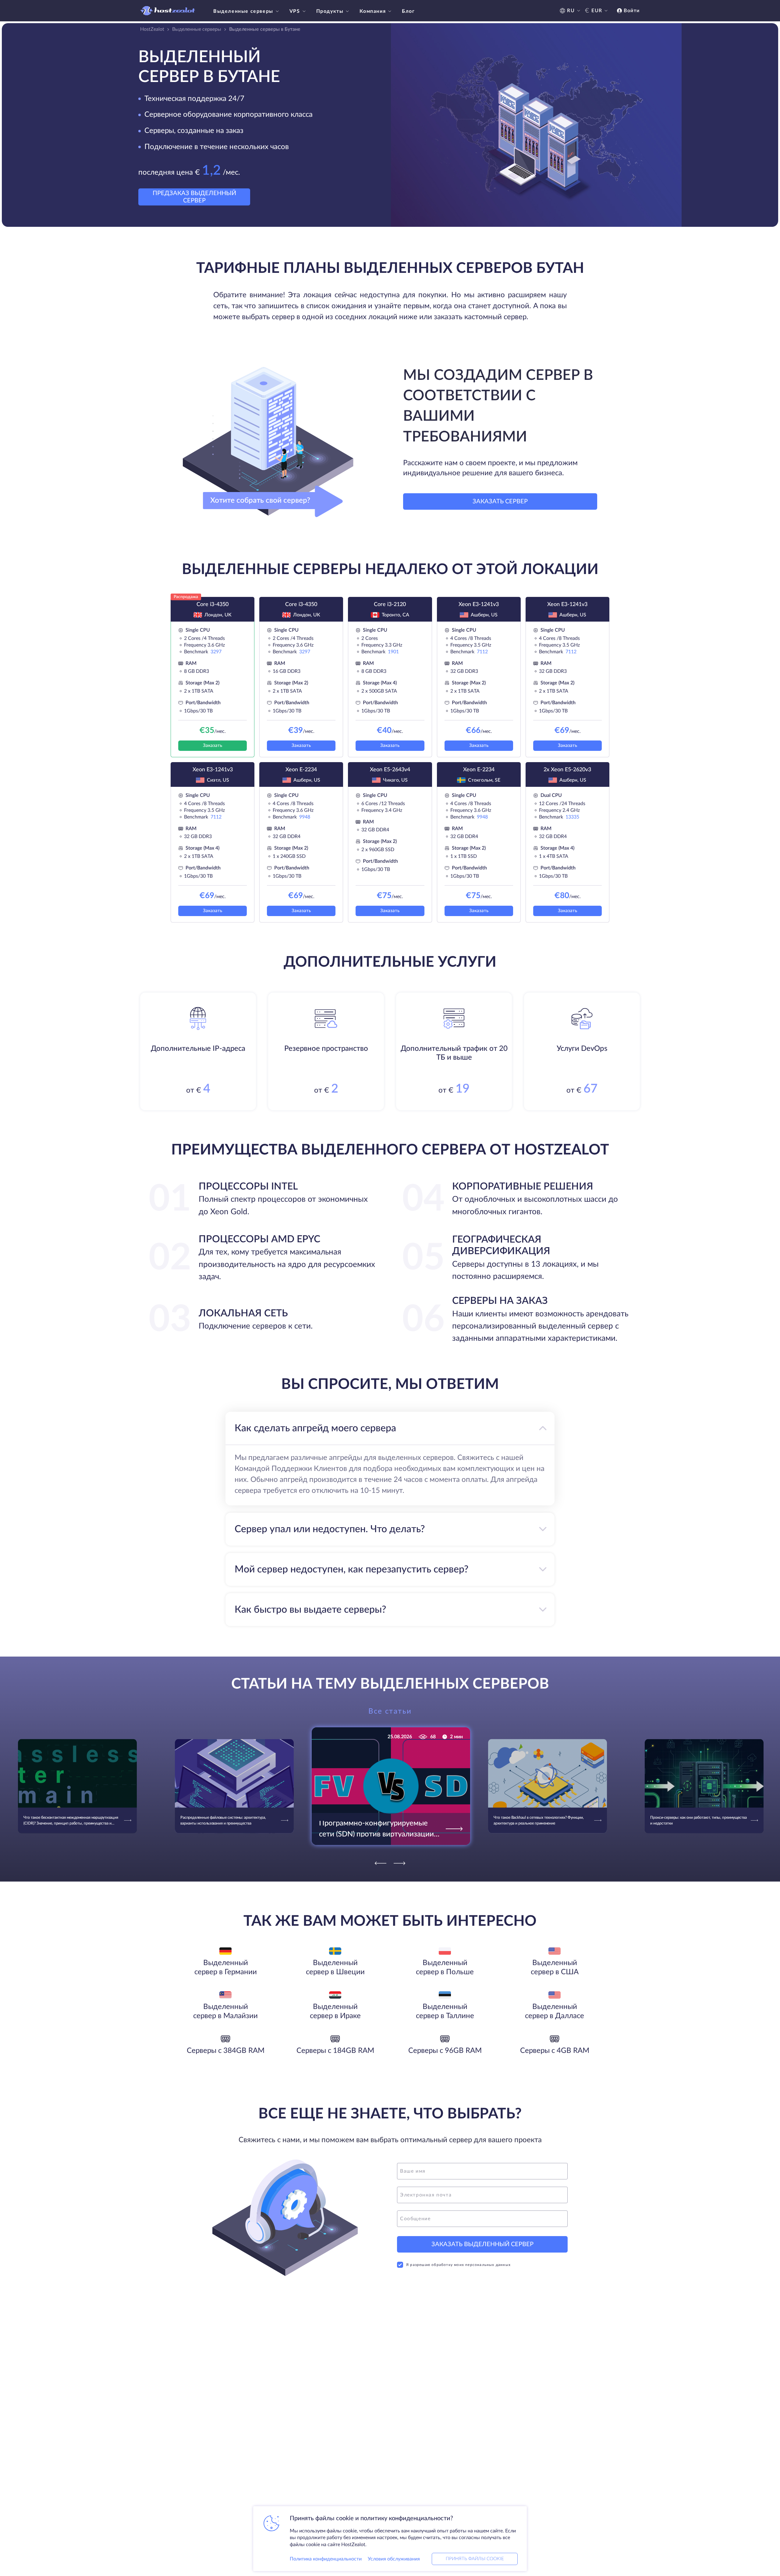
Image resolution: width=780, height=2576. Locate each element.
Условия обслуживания (394, 2559)
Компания (373, 11)
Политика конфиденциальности (326, 2559)
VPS (295, 11)
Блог (408, 11)
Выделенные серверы (243, 11)
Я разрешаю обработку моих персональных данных (458, 2265)
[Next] (399, 1863)
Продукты (330, 11)
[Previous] (381, 1863)
